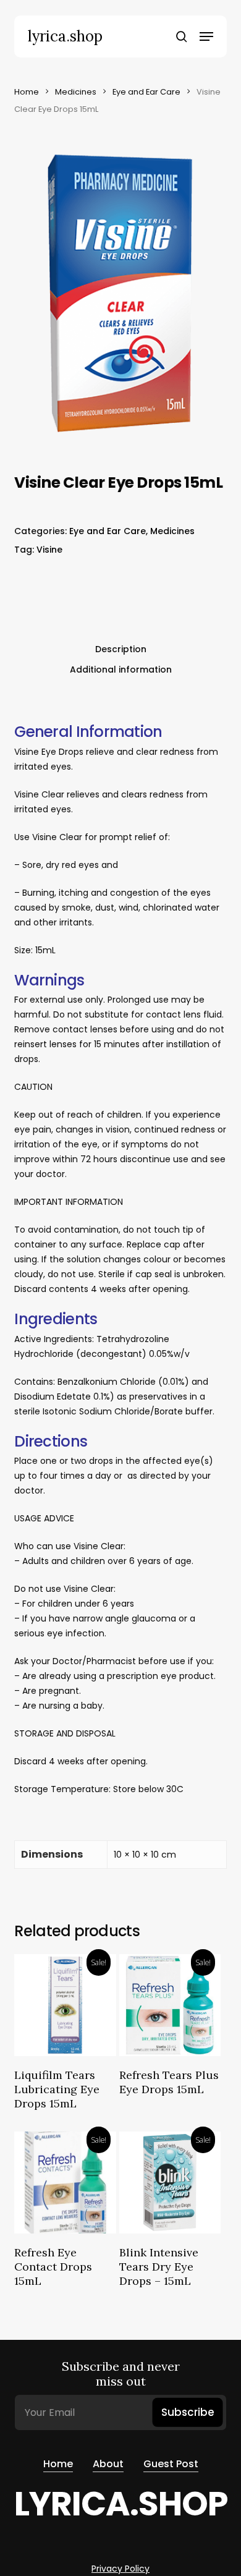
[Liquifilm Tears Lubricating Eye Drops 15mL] (65, 2005)
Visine (49, 550)
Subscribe (188, 2412)
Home (27, 92)
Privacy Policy (120, 2569)
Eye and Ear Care (146, 92)
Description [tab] (121, 649)
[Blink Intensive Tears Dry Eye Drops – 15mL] (170, 2183)
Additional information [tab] (121, 670)
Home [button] (58, 2464)
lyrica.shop (65, 36)
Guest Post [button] (171, 2464)
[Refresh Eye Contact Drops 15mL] (65, 2183)
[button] (206, 36)
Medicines (76, 92)
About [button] (108, 2464)
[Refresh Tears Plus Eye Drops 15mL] (170, 2005)
